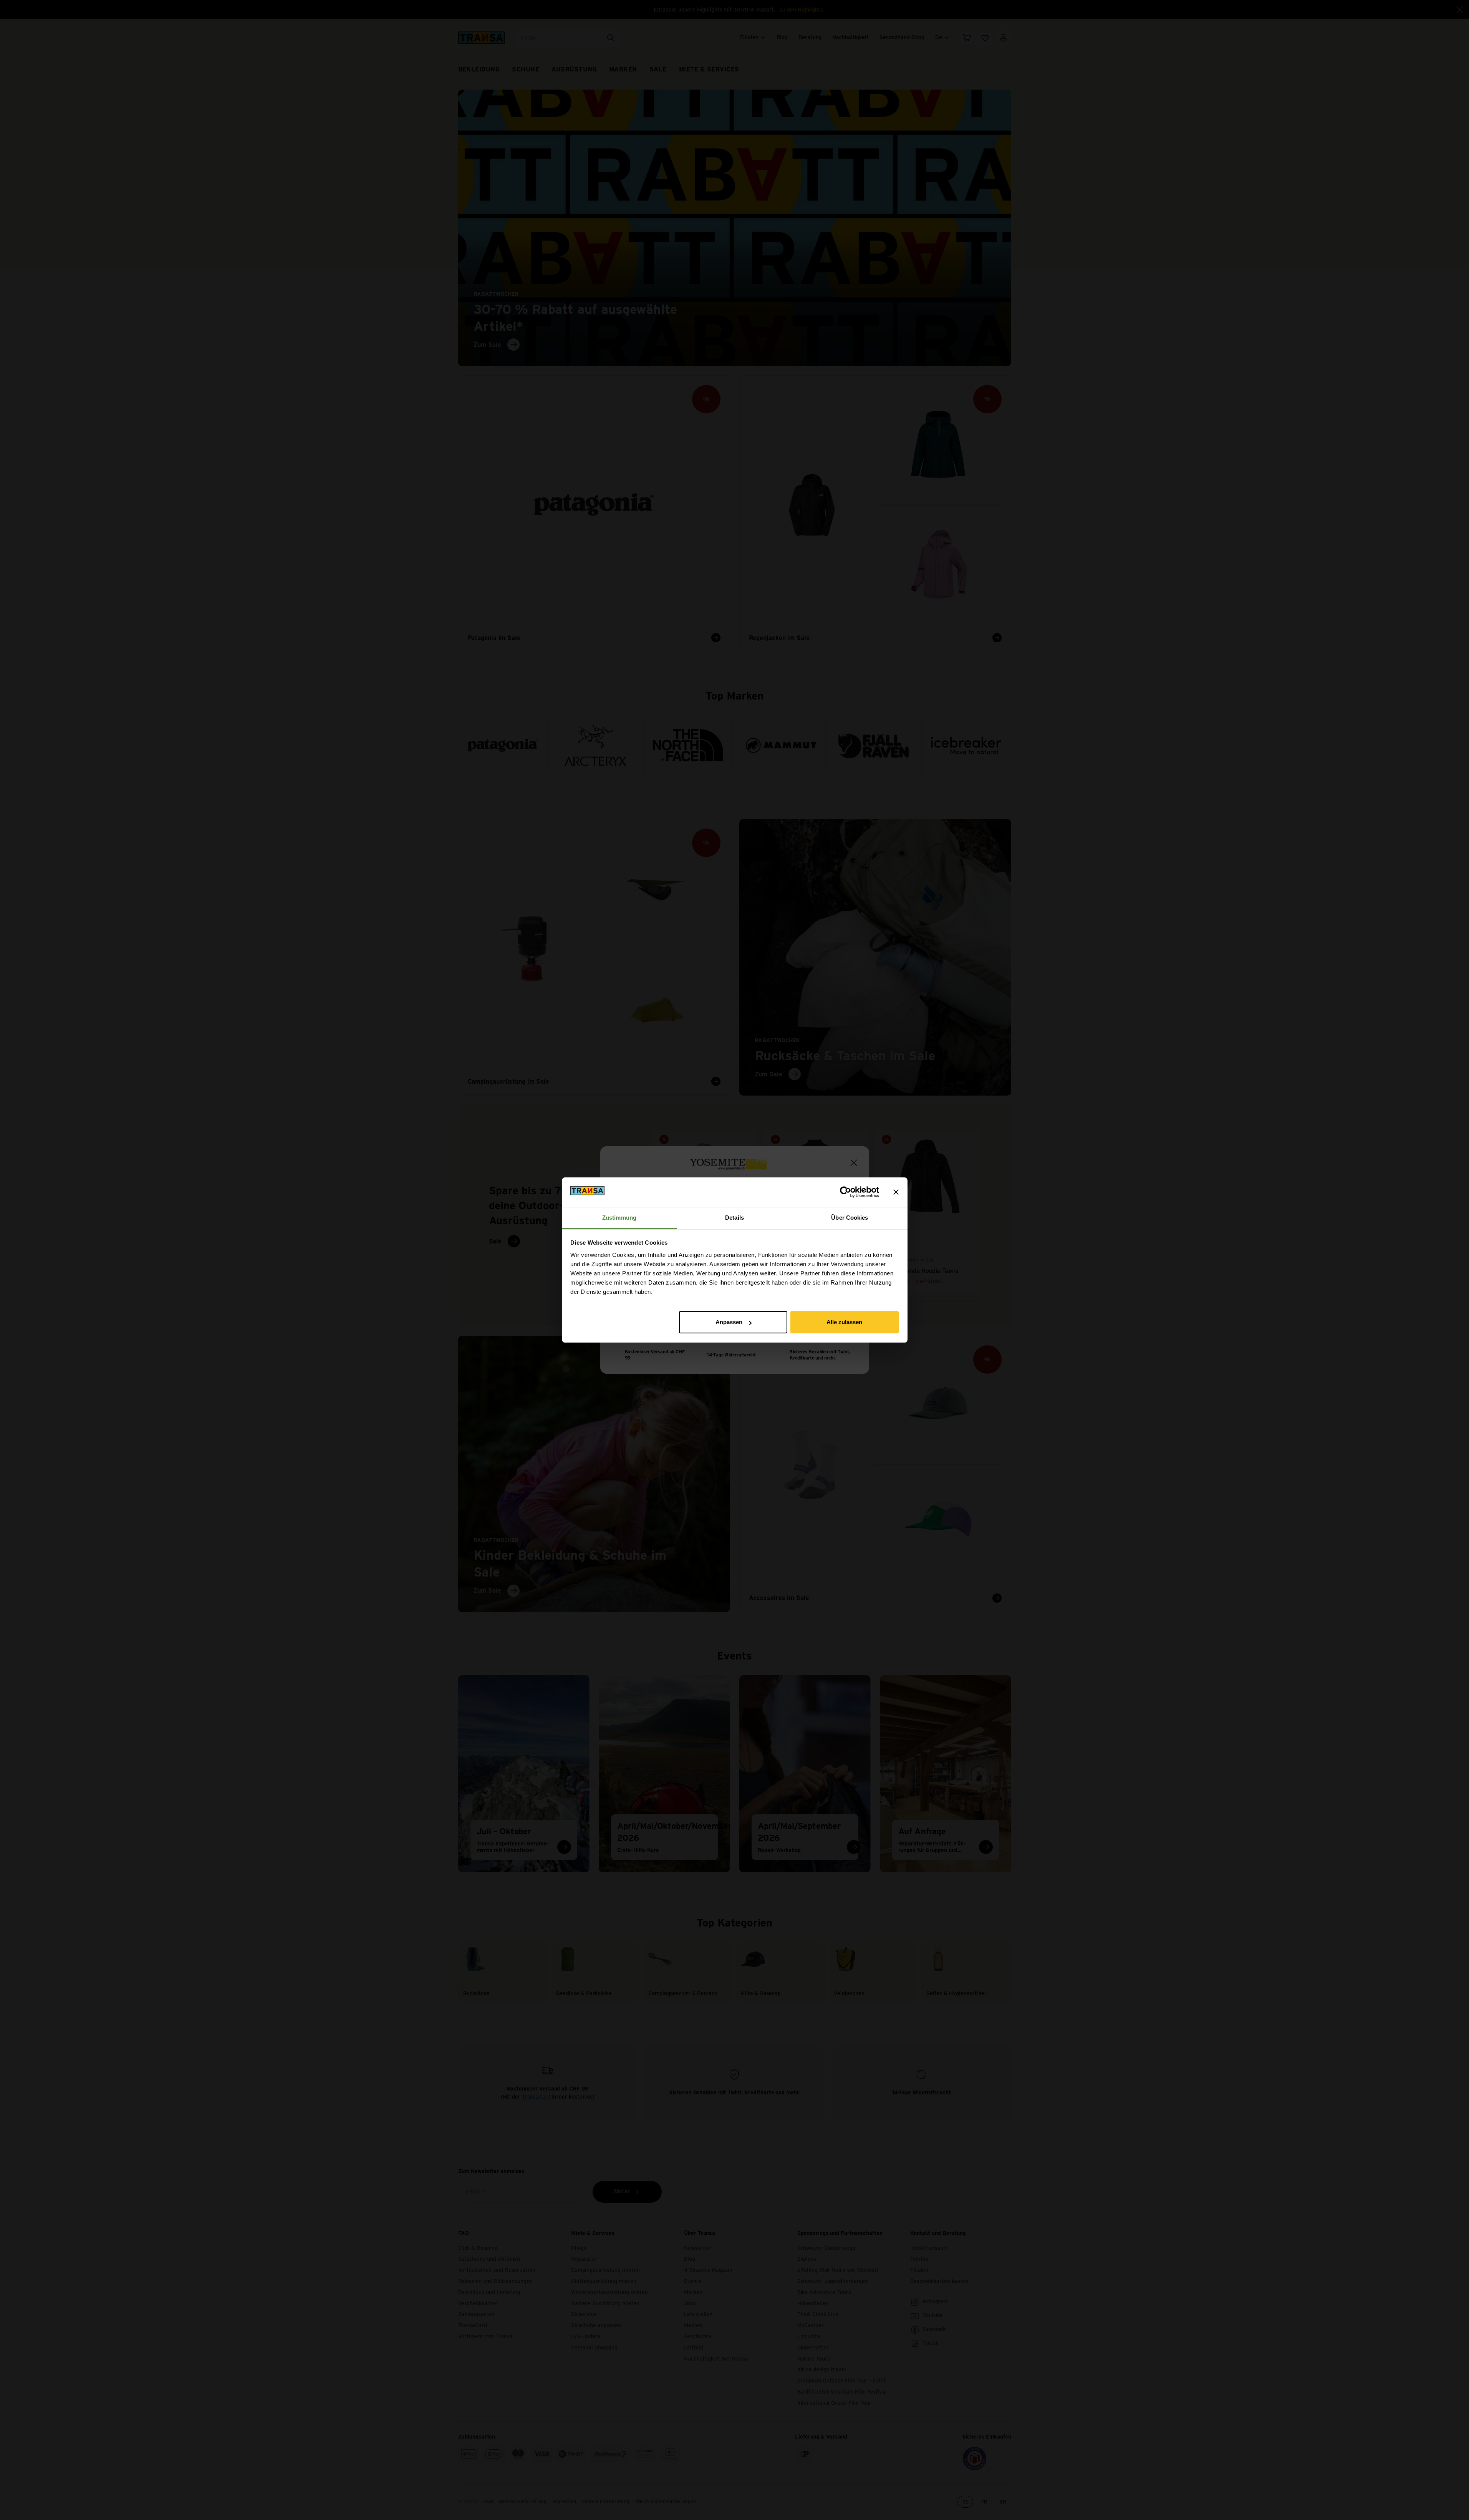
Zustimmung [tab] (619, 1218)
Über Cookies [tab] (850, 1218)
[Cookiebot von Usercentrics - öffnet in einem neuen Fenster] (845, 1192)
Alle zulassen (844, 1322)
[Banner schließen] (896, 1192)
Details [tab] (734, 1218)
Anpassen (729, 1322)
